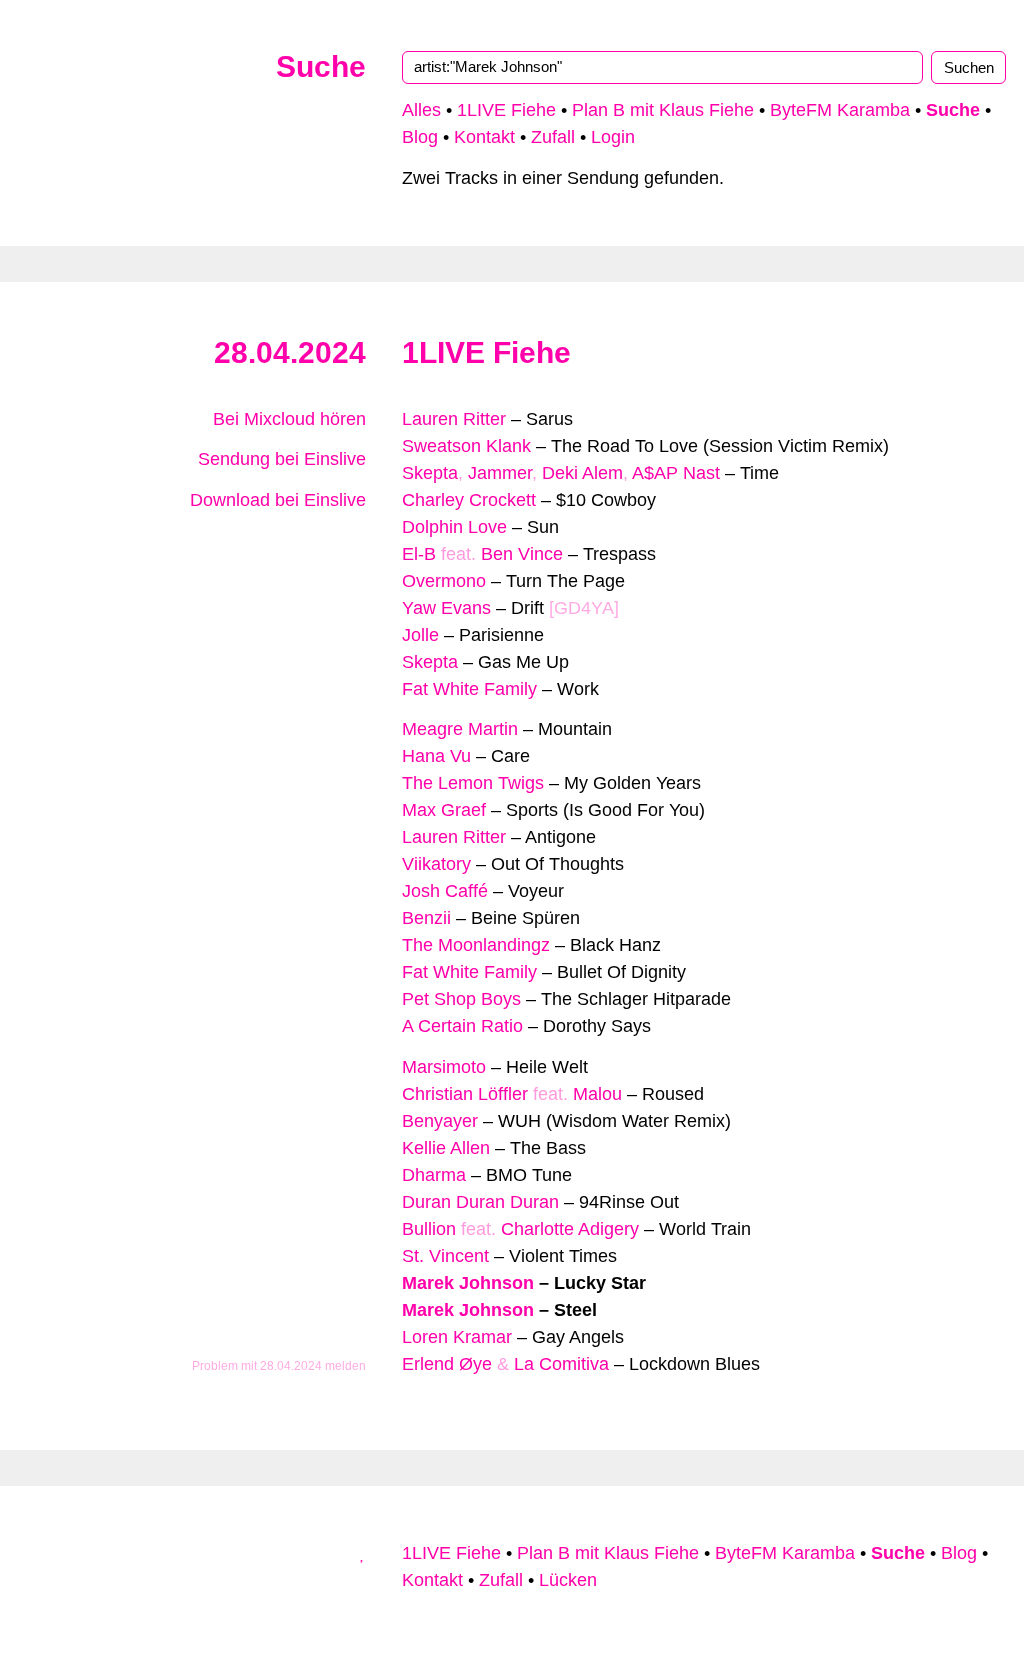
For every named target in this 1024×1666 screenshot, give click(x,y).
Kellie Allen (446, 1148)
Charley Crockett (469, 500)
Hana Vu (436, 756)
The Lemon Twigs (473, 783)
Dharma (434, 1175)
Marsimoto (444, 1067)
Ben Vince (522, 554)
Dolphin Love (454, 527)
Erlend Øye (447, 1364)
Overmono (444, 581)
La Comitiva (561, 1364)
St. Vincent (445, 1256)
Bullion (429, 1229)
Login (613, 137)
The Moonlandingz (476, 945)
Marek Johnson (468, 1283)
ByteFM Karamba (840, 110)
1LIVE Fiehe (506, 110)
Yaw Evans (446, 608)
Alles (421, 110)
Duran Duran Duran (480, 1202)
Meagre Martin (460, 729)
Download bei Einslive (275, 500)
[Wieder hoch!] (363, 1553)
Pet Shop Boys (461, 999)
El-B (419, 554)
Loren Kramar (457, 1337)
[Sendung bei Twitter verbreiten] (359, 567)
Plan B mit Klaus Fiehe (663, 110)
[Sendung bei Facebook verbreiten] (340, 567)
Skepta (430, 473)
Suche (321, 66)
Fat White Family (469, 689)
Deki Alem (582, 473)
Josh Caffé (445, 891)
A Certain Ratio (462, 1026)
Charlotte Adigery (570, 1229)
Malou (597, 1094)
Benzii (426, 918)
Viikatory (436, 864)
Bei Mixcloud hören (287, 419)
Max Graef (444, 810)
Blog (420, 137)
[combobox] (662, 67)
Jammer (500, 473)
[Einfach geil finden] (359, 540)
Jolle (420, 635)
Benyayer (440, 1121)
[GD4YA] (584, 608)
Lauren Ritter (454, 419)
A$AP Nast (676, 473)
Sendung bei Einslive (279, 459)
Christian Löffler (465, 1094)
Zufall (553, 137)
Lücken (568, 1580)
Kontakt (484, 137)
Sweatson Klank (466, 446)
